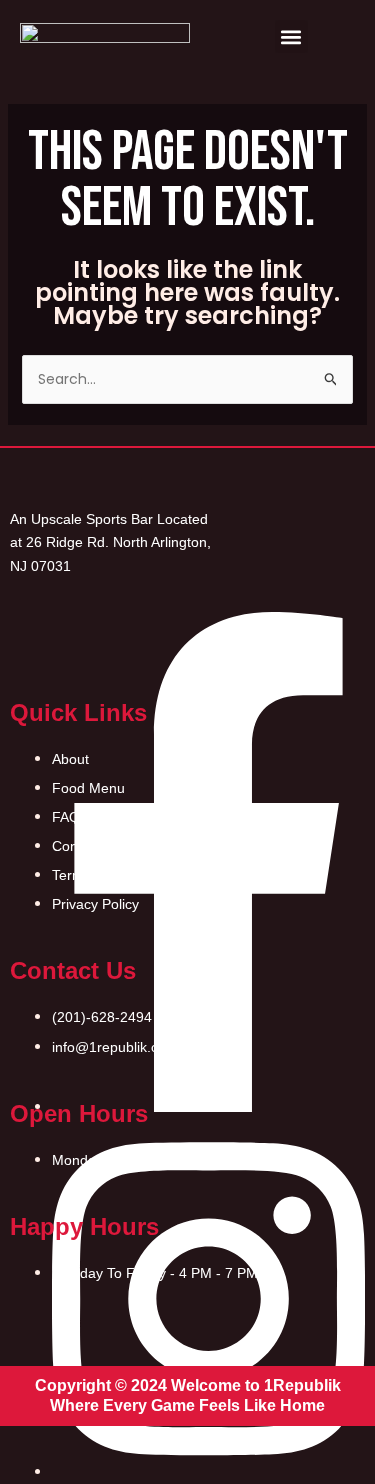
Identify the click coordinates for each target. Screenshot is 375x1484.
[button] (291, 36)
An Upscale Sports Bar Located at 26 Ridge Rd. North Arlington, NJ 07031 (110, 542)
